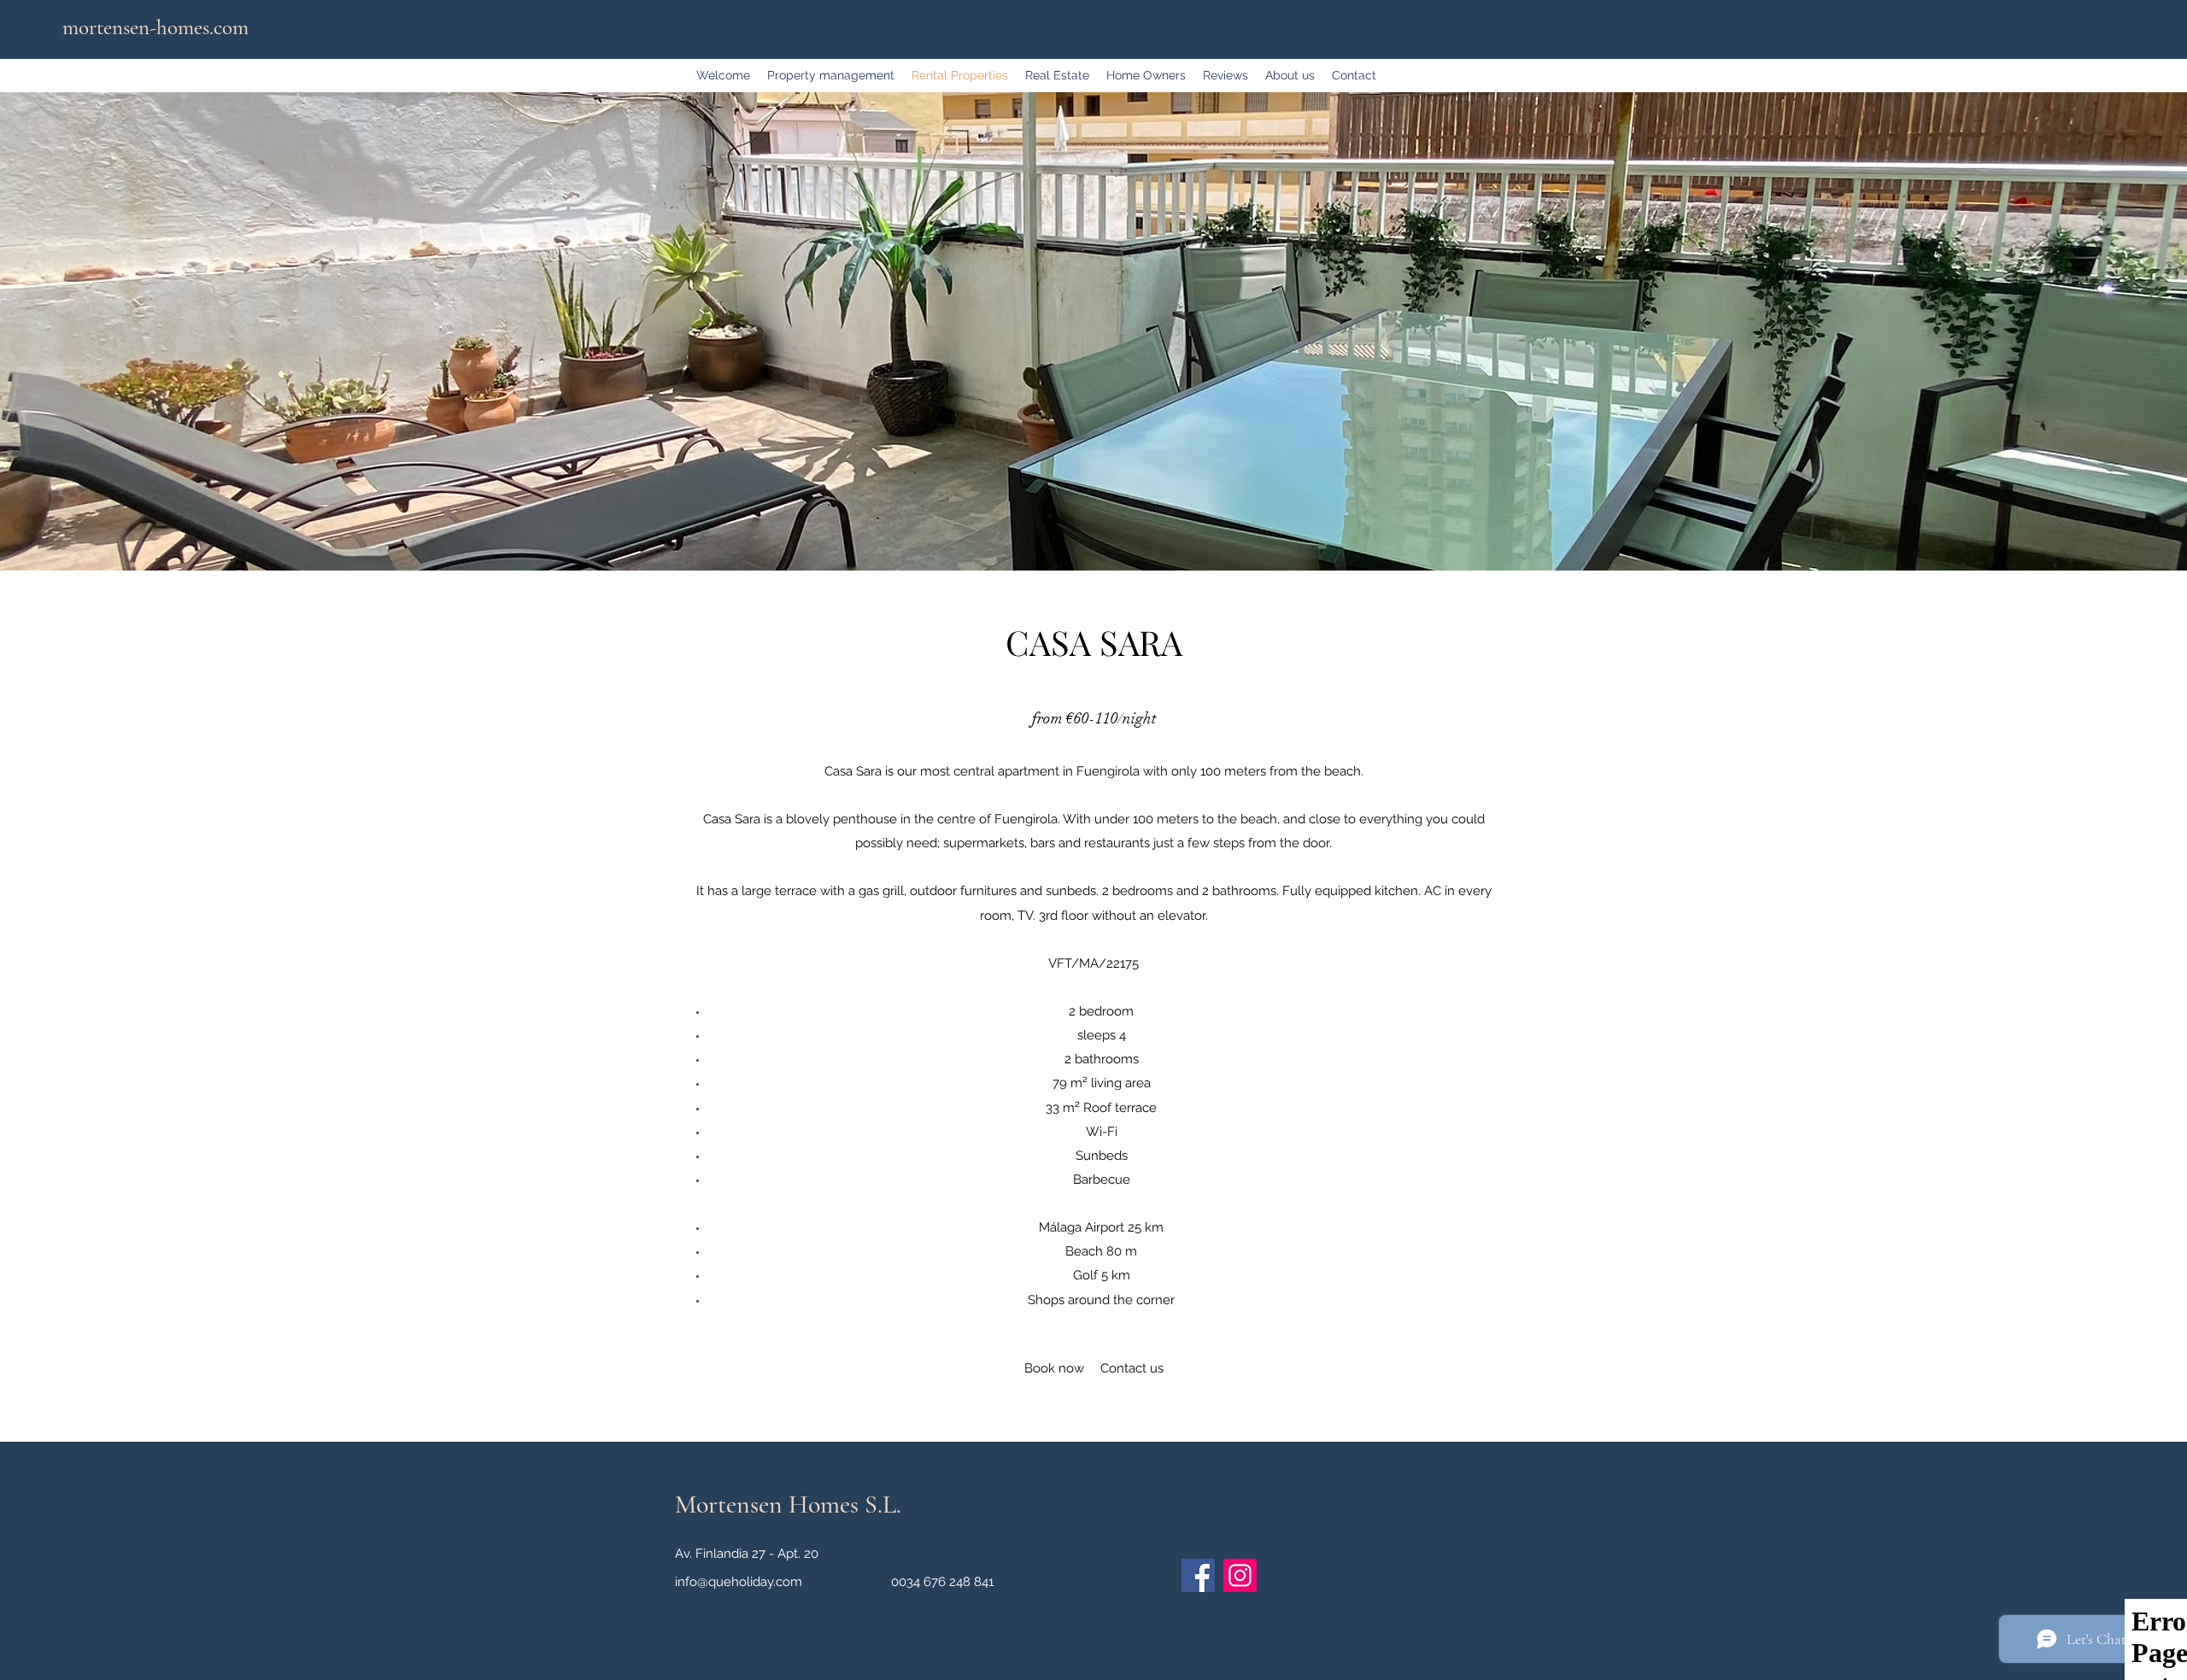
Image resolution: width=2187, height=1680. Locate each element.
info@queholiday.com (739, 1582)
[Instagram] (1240, 1575)
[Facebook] (1198, 1575)
